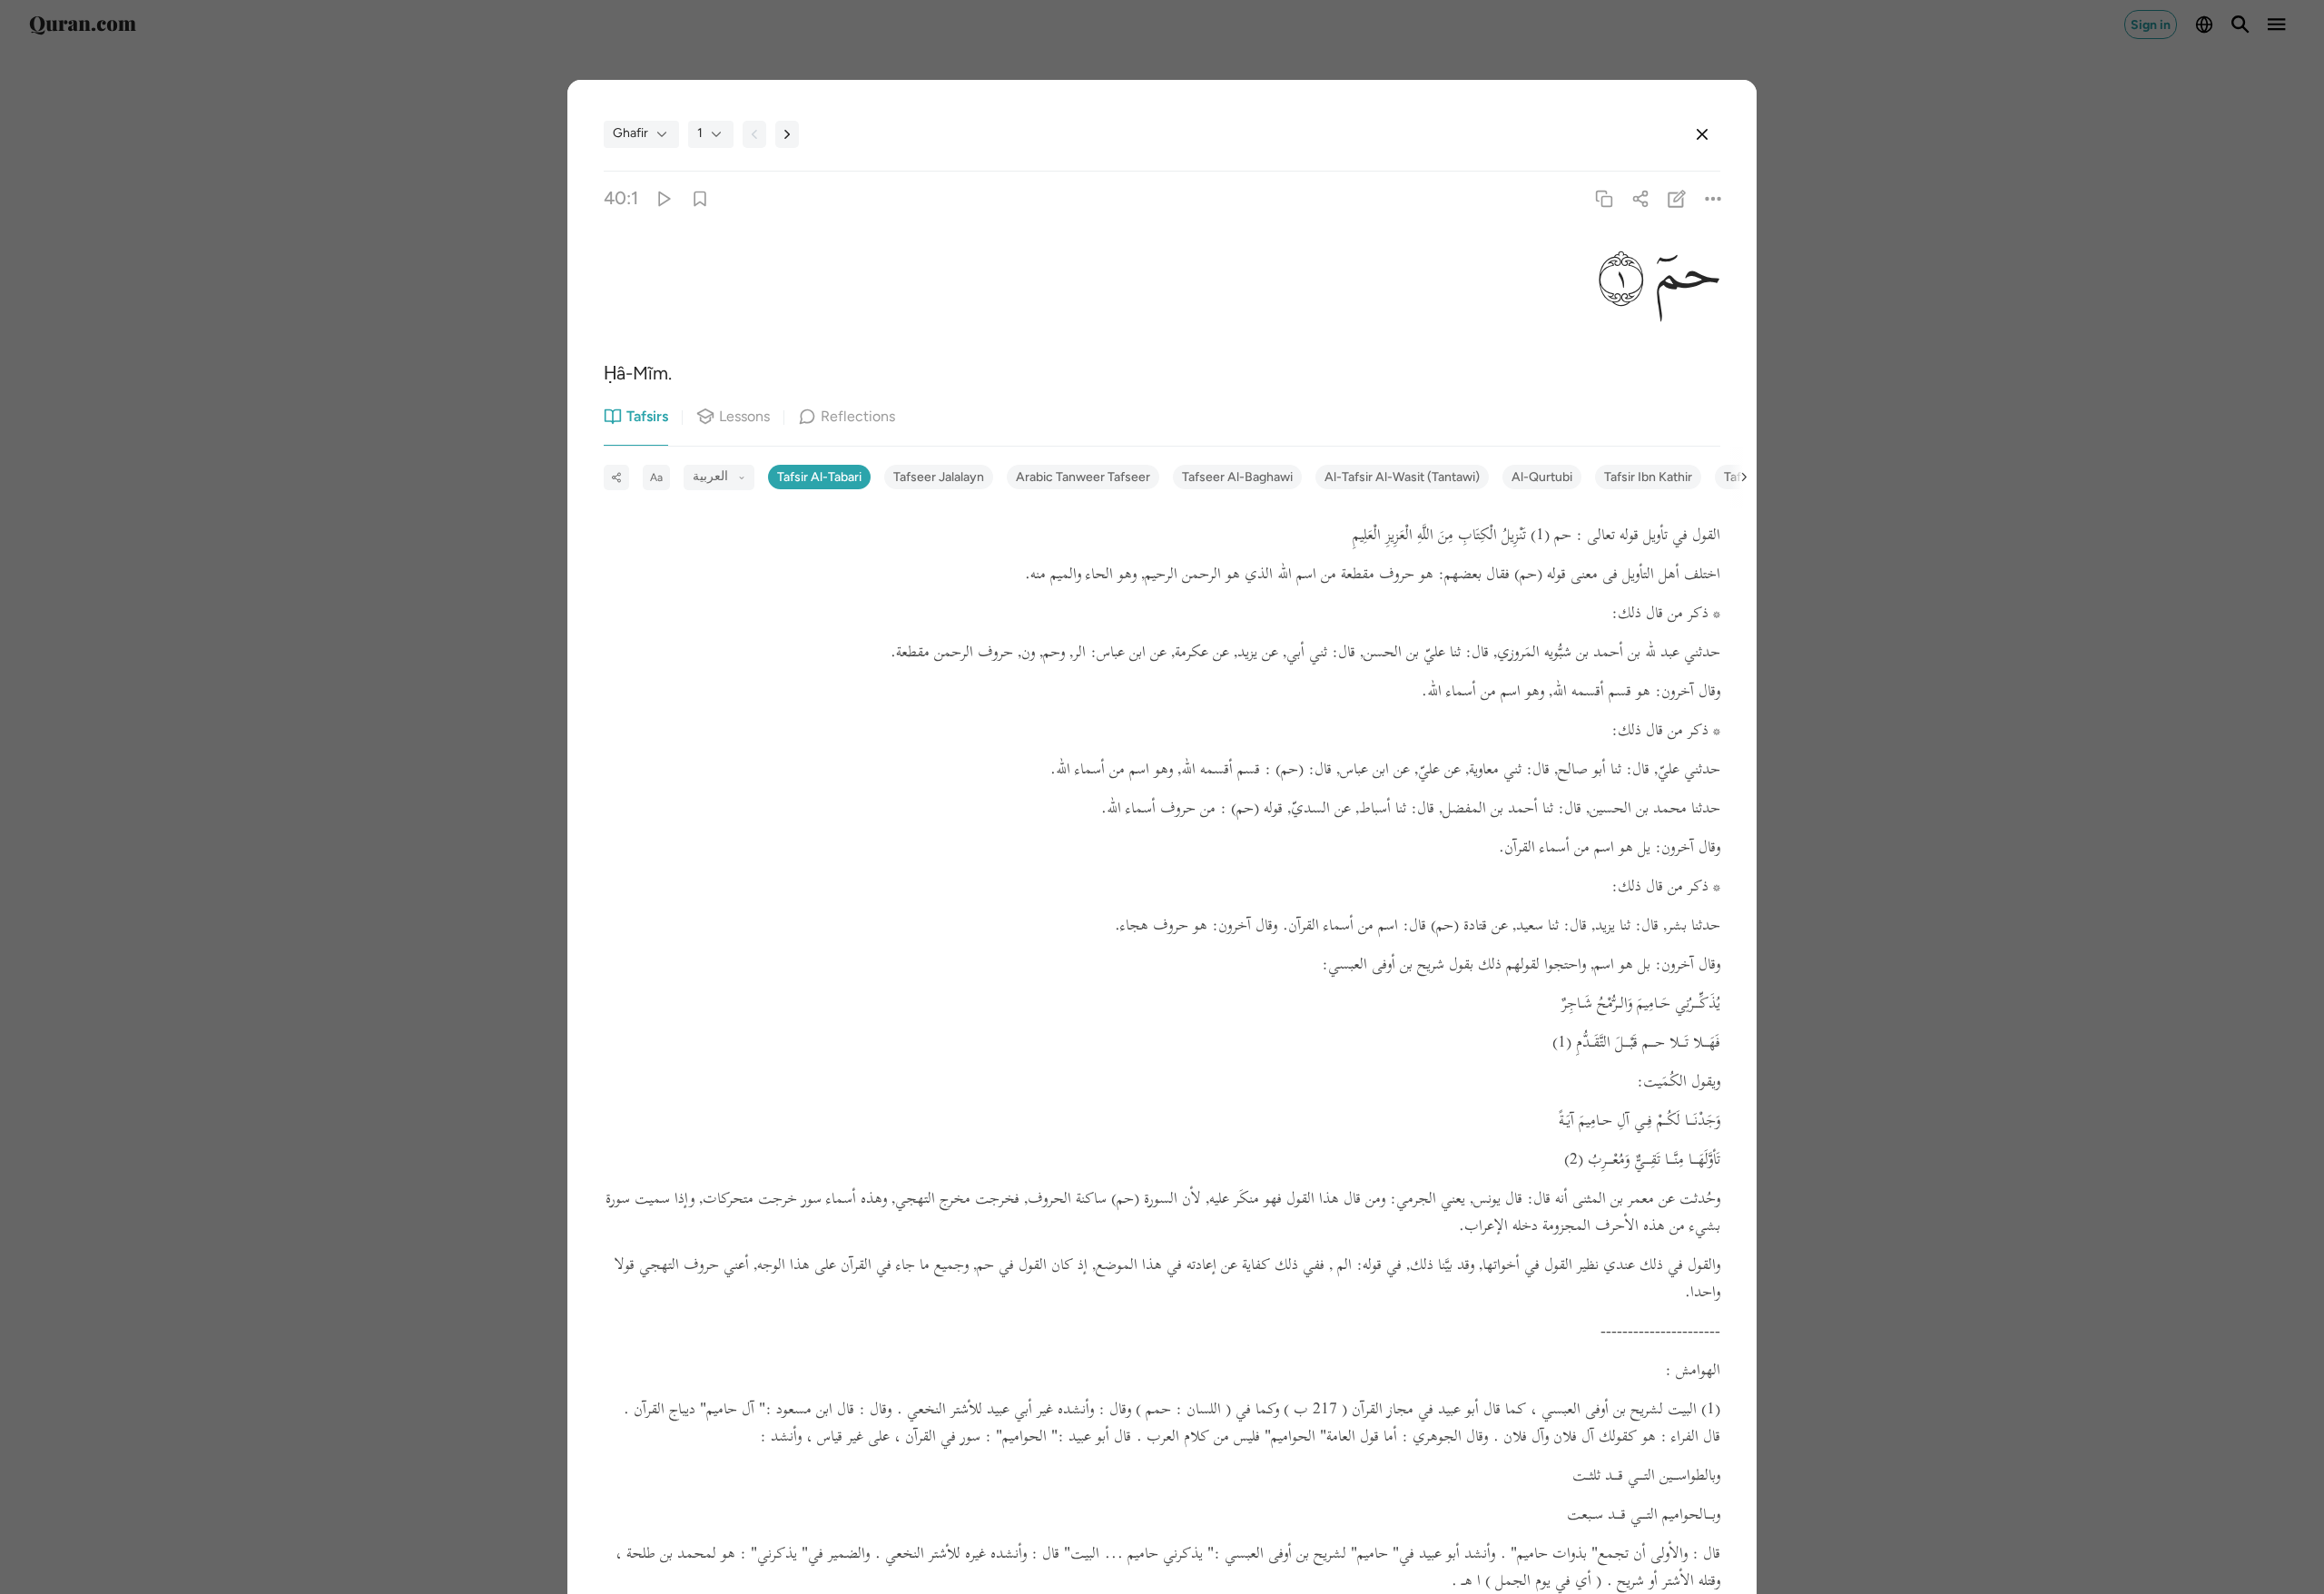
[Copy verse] (1604, 198)
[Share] (1640, 198)
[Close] (1702, 134)
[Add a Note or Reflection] (1677, 198)
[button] (1682, 276)
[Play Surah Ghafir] (663, 198)
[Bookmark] (699, 198)
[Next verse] (787, 134)
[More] (1713, 198)
